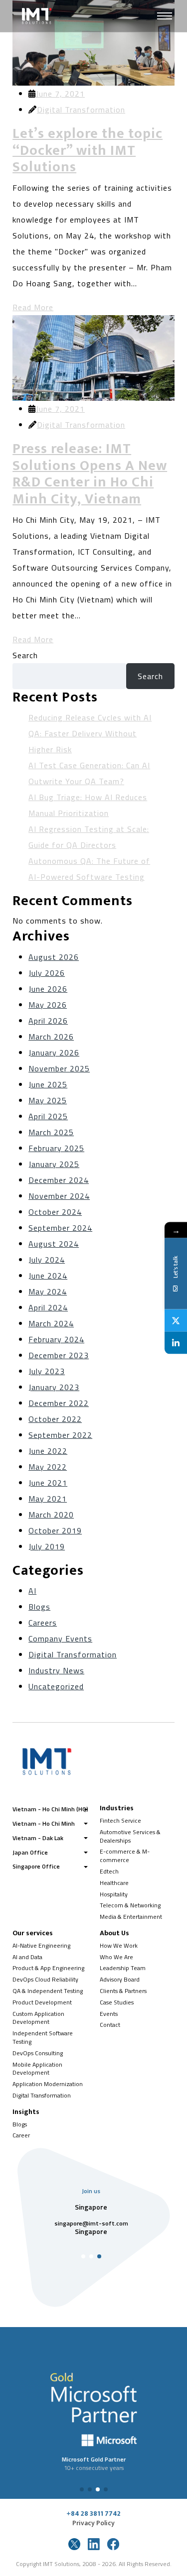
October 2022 (55, 1419)
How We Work (119, 1945)
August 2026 (54, 957)
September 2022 (60, 1435)
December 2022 (59, 1403)
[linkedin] (94, 2544)
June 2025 (48, 1084)
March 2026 (51, 1037)
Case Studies (117, 2002)
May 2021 (48, 1499)
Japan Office (30, 1852)
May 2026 (48, 1005)
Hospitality (114, 1894)
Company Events (60, 1639)
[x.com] (74, 2544)
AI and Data (27, 1957)
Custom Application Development (38, 2018)
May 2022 (48, 1467)
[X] (176, 1321)
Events (109, 2014)
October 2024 (55, 1212)
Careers (43, 1623)
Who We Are (116, 1957)
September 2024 (60, 1228)
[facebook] (113, 2544)
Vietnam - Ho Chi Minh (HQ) (50, 1809)
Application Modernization (48, 2084)
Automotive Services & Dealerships (130, 1836)
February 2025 (56, 1148)
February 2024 (56, 1339)
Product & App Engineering (48, 1968)
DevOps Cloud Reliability (45, 1979)
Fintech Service (120, 1820)
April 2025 (48, 1116)
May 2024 (48, 1291)
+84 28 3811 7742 (93, 2514)
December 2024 (59, 1180)
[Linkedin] (176, 1343)
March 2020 (51, 1515)
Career (21, 2135)
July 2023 (47, 1371)
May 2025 (48, 1100)
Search (25, 655)
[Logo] (58, 16)
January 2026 (54, 1053)
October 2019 (55, 1530)
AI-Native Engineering (41, 1945)
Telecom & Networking (130, 1905)
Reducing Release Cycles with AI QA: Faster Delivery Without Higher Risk (90, 733)
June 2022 (48, 1451)
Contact (110, 2025)
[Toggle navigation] (165, 16)
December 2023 (59, 1355)
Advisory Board (120, 1979)
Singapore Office (36, 1866)
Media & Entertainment (131, 1917)
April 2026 (48, 1021)
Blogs (39, 1607)
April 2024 (48, 1307)
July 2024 (47, 1260)
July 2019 (47, 1546)
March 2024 (51, 1323)
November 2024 (59, 1196)
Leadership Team (123, 1968)
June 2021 (48, 1483)
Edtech (109, 1871)
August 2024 (54, 1244)
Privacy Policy (93, 2523)
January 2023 (54, 1387)
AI (32, 1591)
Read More (33, 307)
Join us (91, 2191)
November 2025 (59, 1068)
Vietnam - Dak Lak (38, 1838)
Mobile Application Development (37, 2069)
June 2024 (48, 1276)
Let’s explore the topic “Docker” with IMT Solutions (88, 150)
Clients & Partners (123, 1991)
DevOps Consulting (38, 2053)
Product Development (42, 2002)
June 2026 (48, 989)
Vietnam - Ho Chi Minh (44, 1823)
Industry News (56, 1670)
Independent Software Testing (43, 2037)
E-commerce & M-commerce (125, 1856)
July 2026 (47, 973)
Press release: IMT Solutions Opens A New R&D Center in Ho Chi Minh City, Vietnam (90, 474)
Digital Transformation (81, 110)
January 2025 (54, 1164)
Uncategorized (56, 1686)
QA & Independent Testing (48, 1991)
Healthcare (114, 1883)
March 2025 (51, 1132)
